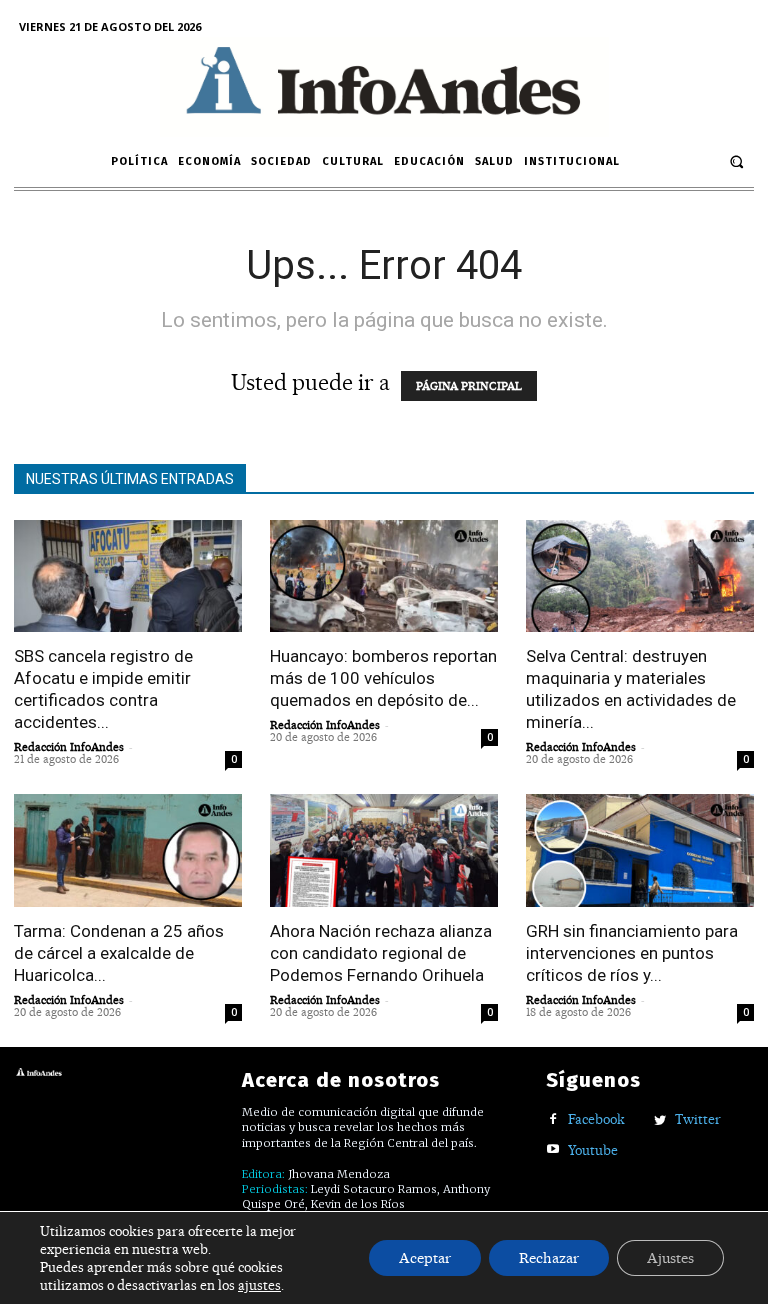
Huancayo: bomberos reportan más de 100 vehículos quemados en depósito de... (383, 678)
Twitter (698, 1119)
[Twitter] (660, 1120)
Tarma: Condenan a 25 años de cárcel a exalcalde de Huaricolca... (119, 953)
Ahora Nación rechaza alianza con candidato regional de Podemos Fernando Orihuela (381, 953)
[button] (736, 161)
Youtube (593, 1150)
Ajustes (670, 1258)
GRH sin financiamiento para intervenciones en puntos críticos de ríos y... (632, 953)
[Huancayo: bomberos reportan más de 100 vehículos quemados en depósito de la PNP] (384, 576)
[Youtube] (553, 1150)
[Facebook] (553, 1120)
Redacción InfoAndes (69, 747)
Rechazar (549, 1258)
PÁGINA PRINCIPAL (469, 386)
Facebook (596, 1119)
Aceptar (425, 1258)
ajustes (259, 1285)
